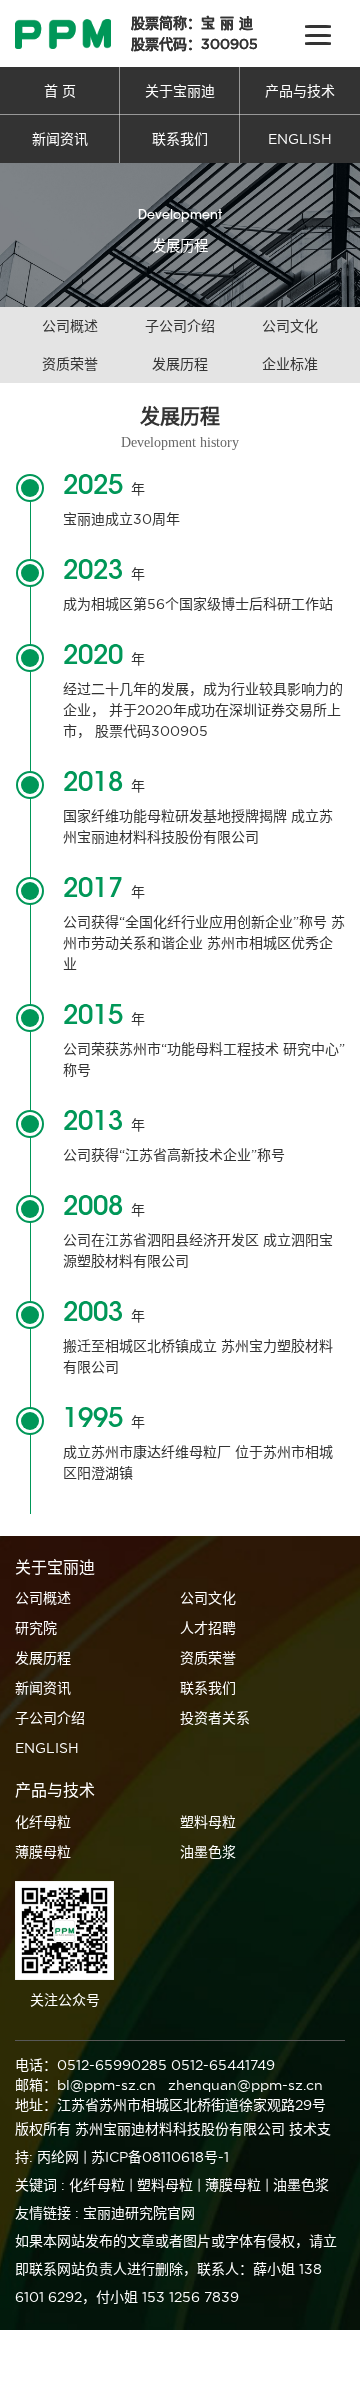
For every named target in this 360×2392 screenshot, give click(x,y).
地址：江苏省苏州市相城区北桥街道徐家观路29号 (170, 2105)
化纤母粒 (43, 1822)
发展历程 (180, 364)
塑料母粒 (208, 1822)
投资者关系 (215, 1718)
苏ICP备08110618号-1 (160, 2157)
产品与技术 (300, 91)
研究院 (36, 1628)
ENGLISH (300, 139)
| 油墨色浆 (297, 2185)
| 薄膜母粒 (229, 2185)
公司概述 (70, 326)
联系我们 (180, 139)
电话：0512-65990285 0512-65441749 (145, 2065)
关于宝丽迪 (180, 91)
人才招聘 (208, 1628)
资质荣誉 (70, 364)
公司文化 (290, 326)
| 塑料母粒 (161, 2185)
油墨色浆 (208, 1852)
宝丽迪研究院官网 (139, 2213)
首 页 (60, 91)
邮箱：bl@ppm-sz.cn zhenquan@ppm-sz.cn (169, 2085)
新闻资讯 (60, 139)
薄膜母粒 (43, 1852)
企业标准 (290, 364)
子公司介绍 (180, 326)
